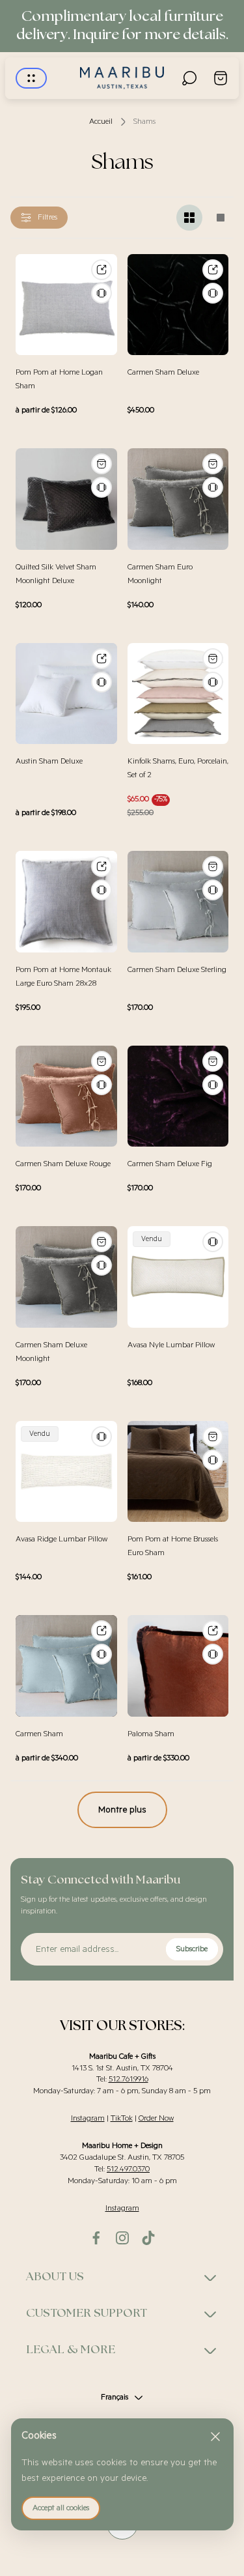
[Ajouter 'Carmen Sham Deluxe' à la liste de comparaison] (213, 293)
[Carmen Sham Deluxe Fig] (178, 1096)
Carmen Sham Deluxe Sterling (177, 970)
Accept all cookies (61, 2508)
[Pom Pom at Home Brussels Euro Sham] (178, 1472)
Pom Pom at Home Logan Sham (59, 379)
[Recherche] (189, 78)
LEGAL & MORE (71, 2350)
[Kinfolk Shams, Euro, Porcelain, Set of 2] (178, 694)
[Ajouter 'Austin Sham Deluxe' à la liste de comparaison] (102, 682)
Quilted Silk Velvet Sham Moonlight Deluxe (56, 574)
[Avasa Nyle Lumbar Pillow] (178, 1277)
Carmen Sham (39, 1734)
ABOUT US (55, 2277)
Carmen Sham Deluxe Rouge (63, 1164)
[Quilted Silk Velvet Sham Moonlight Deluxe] (66, 499)
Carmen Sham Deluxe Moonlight (51, 1352)
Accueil (101, 122)
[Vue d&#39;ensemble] (102, 270)
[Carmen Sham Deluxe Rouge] (66, 1096)
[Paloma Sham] (178, 1666)
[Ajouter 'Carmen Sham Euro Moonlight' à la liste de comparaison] (213, 487)
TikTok (122, 2118)
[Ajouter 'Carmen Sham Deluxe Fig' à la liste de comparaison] (213, 1085)
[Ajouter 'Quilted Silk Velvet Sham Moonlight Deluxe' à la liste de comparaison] (102, 487)
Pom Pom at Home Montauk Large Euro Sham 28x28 (63, 977)
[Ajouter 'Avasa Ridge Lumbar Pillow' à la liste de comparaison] (102, 1437)
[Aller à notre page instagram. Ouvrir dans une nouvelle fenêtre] (122, 2238)
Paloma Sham (151, 1734)
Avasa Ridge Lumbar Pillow (61, 1539)
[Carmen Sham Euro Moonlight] (178, 499)
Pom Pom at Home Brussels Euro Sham (173, 1546)
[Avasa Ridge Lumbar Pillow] (66, 1472)
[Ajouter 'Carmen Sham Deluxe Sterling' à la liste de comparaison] (213, 890)
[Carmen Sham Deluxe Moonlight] (66, 1277)
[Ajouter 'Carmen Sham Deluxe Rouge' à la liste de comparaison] (102, 1085)
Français (115, 2397)
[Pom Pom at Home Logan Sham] (66, 305)
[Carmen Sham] (66, 1666)
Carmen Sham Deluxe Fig (170, 1164)
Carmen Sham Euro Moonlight (160, 574)
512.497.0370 (128, 2169)
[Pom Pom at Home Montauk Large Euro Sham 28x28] (66, 902)
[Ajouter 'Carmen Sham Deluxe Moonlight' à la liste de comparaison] (102, 1265)
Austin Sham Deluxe (49, 761)
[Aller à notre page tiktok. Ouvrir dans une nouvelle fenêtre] (148, 2238)
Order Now (156, 2118)
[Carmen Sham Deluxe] (178, 305)
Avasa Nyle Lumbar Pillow (171, 1345)
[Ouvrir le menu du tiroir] (31, 78)
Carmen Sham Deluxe (163, 372)
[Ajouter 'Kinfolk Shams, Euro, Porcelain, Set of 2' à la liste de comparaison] (213, 682)
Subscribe (192, 1949)
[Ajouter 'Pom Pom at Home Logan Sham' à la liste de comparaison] (102, 293)
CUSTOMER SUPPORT (87, 2313)
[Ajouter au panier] (102, 464)
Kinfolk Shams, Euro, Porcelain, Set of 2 (178, 768)
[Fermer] (215, 2437)
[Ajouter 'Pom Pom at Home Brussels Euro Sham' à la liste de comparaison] (213, 1460)
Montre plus (122, 1810)
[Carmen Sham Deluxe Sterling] (178, 902)
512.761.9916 (129, 2079)
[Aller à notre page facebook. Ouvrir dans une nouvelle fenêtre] (96, 2238)
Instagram (88, 2118)
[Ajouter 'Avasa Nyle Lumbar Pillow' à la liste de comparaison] (213, 1242)
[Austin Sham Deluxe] (66, 694)
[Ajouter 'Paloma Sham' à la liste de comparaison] (213, 1654)
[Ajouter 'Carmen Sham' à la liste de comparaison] (102, 1654)
